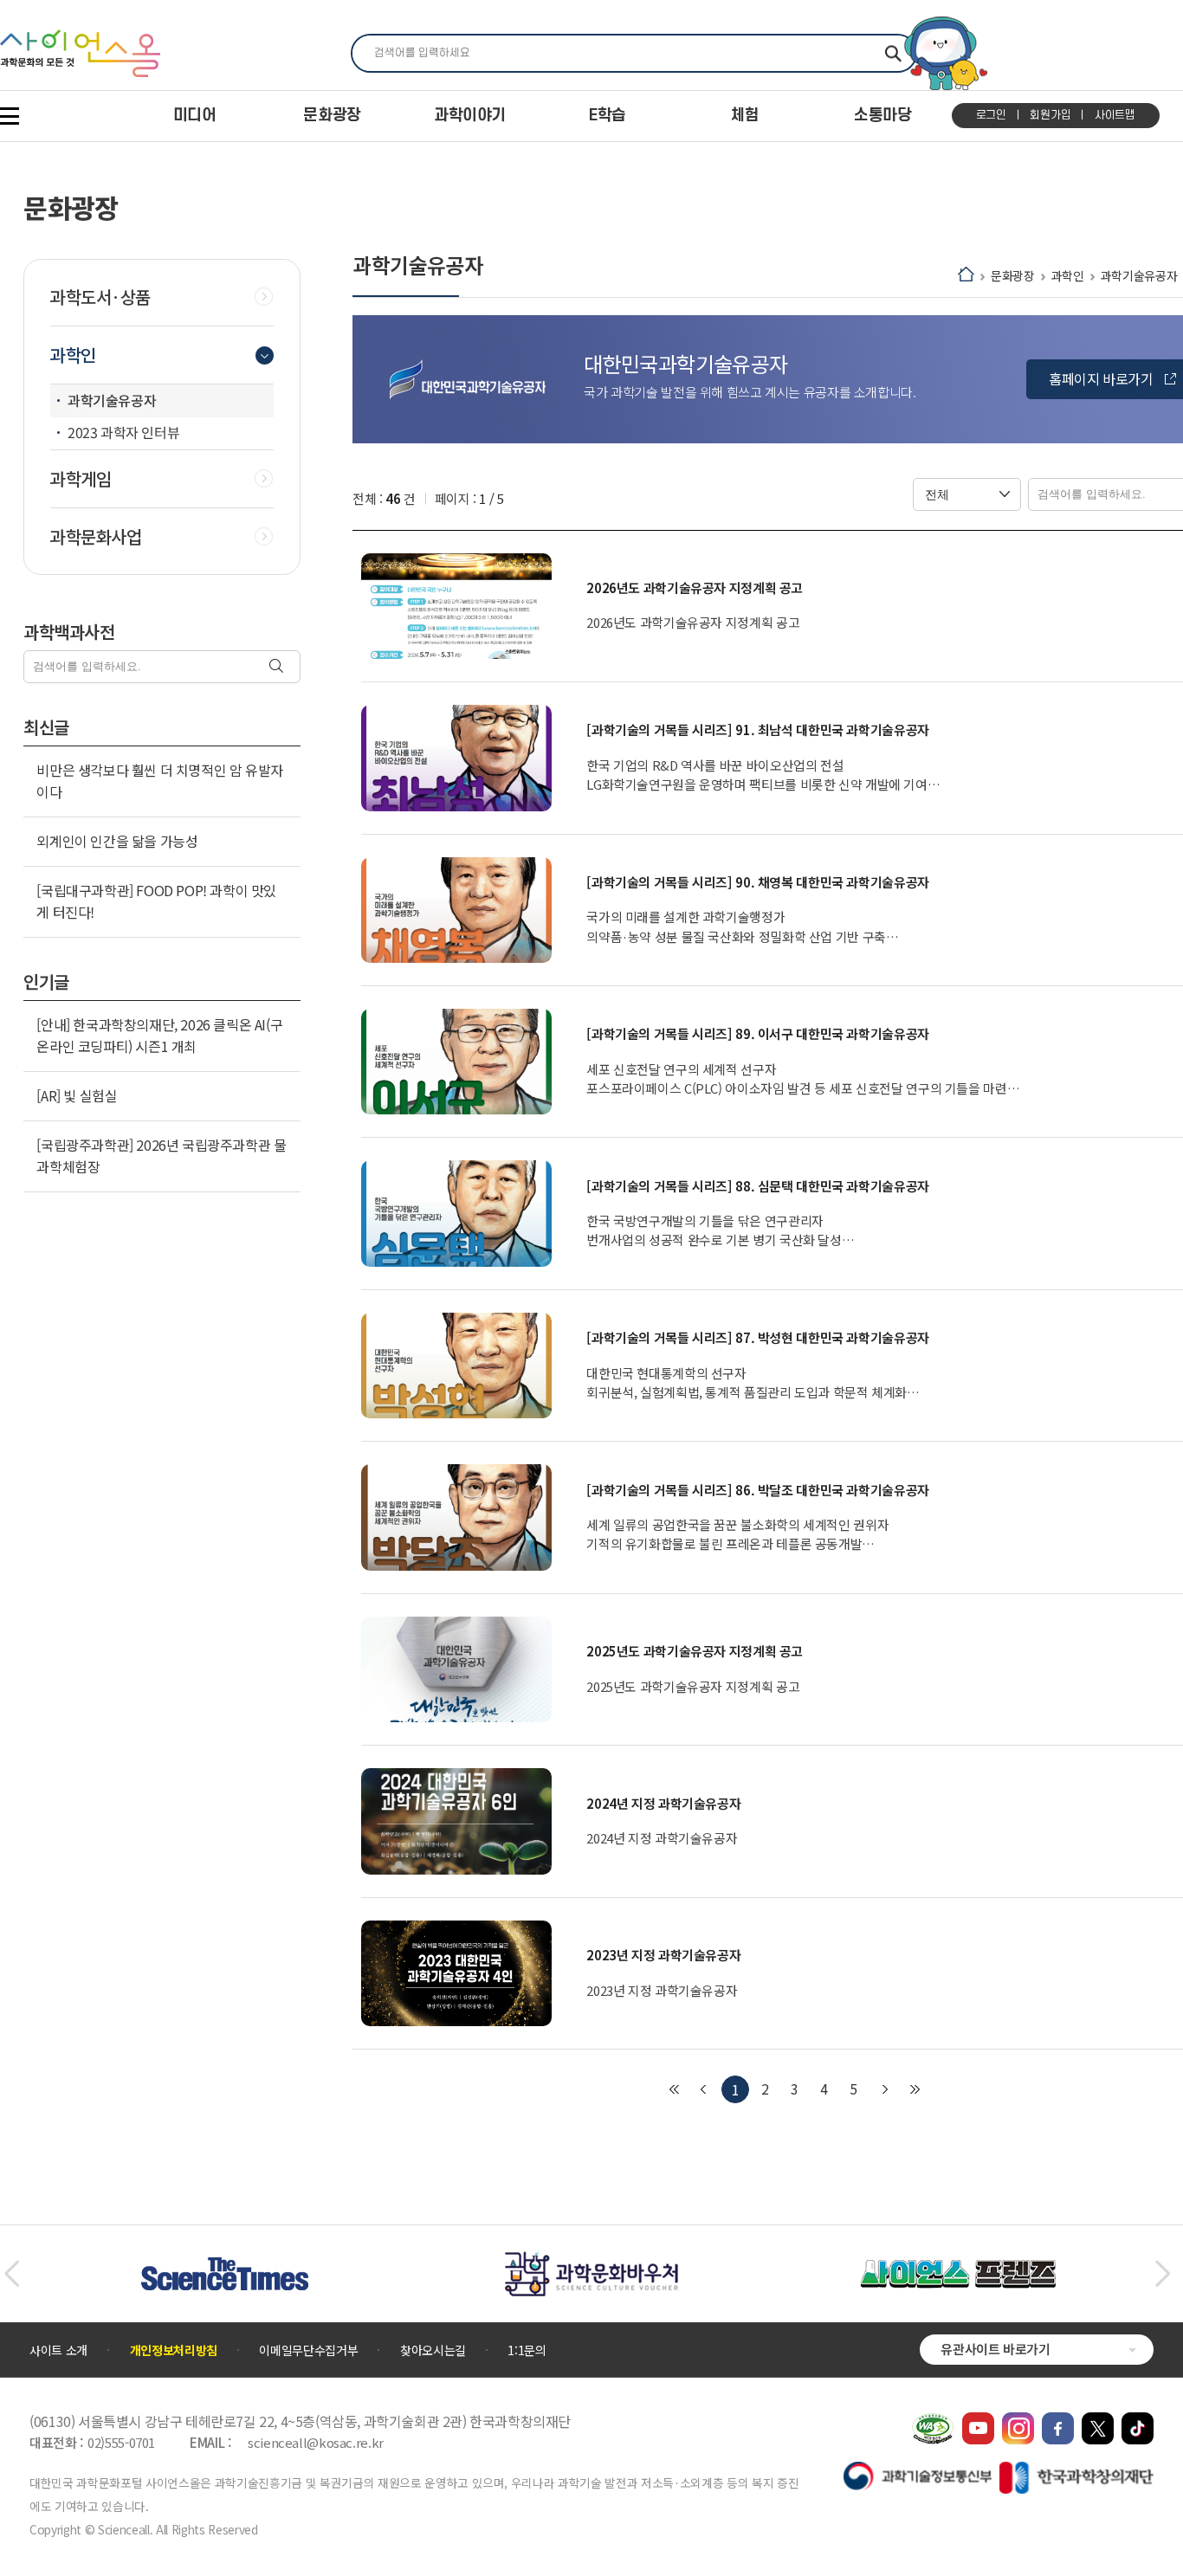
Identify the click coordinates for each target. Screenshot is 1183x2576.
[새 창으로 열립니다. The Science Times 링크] (225, 2266)
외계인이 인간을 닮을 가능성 (117, 841)
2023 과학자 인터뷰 (123, 432)
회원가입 (1050, 115)
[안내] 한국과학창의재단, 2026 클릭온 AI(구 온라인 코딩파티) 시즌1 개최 (159, 1036)
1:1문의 (527, 2350)
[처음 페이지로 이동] (674, 2089)
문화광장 (1013, 275)
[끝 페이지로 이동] (915, 2089)
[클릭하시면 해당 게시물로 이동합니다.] (456, 606)
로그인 (991, 115)
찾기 (893, 53)
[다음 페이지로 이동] (885, 2089)
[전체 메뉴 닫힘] (10, 116)
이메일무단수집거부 (308, 2350)
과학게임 (81, 479)
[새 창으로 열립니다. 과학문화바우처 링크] (591, 2260)
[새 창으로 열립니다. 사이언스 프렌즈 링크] (958, 2269)
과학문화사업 (96, 537)
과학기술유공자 (1139, 275)
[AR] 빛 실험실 (77, 1095)
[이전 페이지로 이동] (703, 2089)
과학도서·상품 (100, 297)
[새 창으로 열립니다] (978, 2421)
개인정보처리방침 (174, 2350)
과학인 (1068, 275)
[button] (12, 2274)
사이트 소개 (58, 2350)
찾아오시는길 (433, 2350)
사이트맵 (1115, 115)
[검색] (278, 668)
